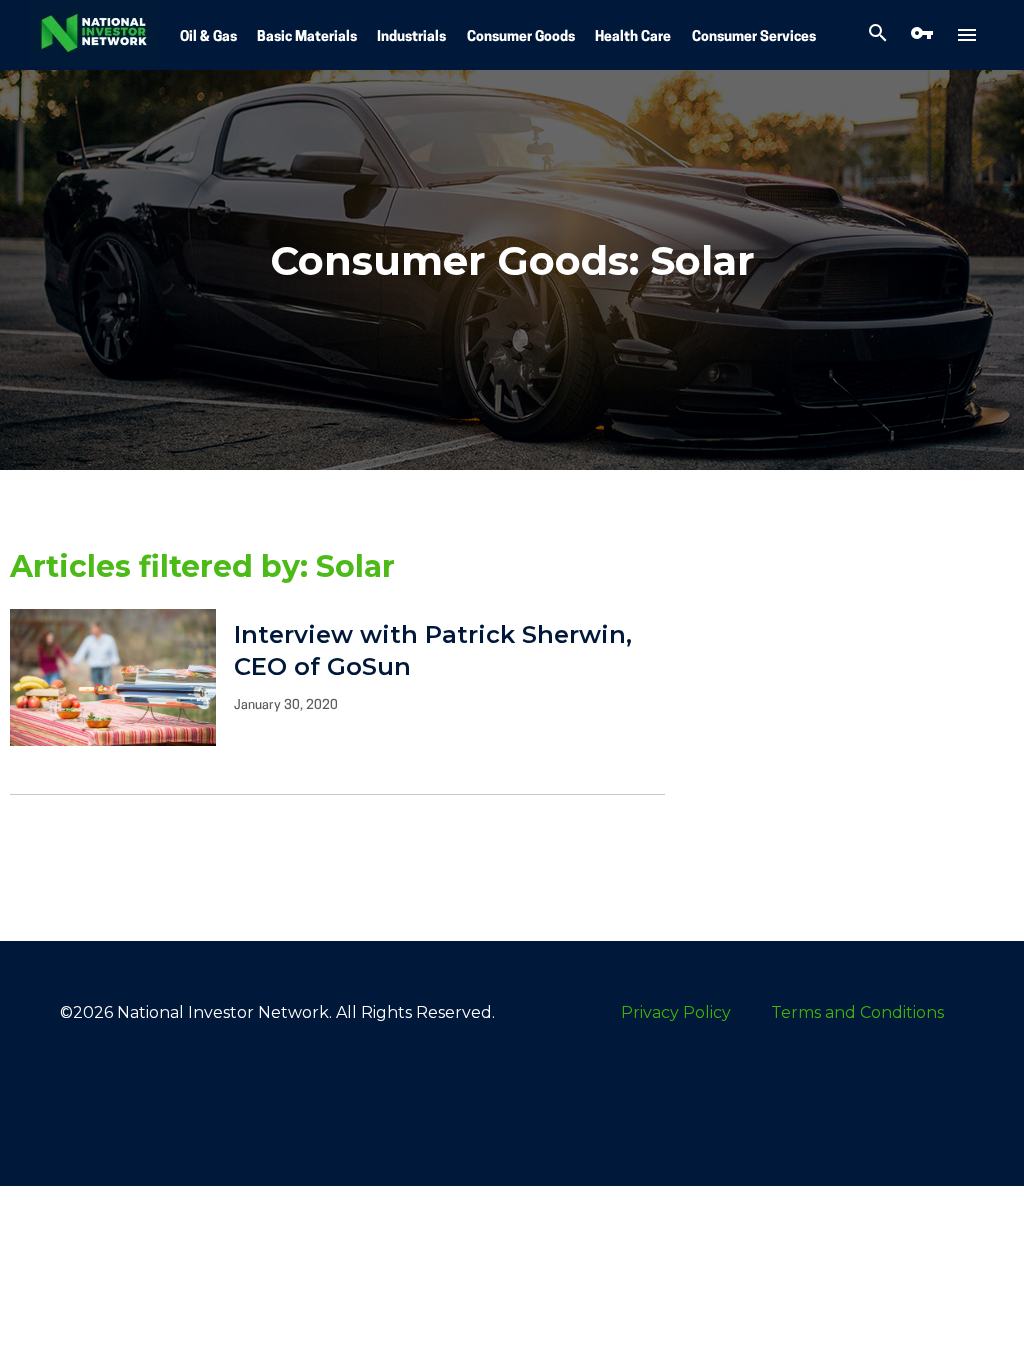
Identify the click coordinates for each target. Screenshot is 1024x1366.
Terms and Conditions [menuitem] (857, 1012)
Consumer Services (754, 37)
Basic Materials (307, 37)
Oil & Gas (208, 37)
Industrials (411, 37)
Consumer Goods (521, 37)
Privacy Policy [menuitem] (676, 1012)
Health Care (633, 37)
